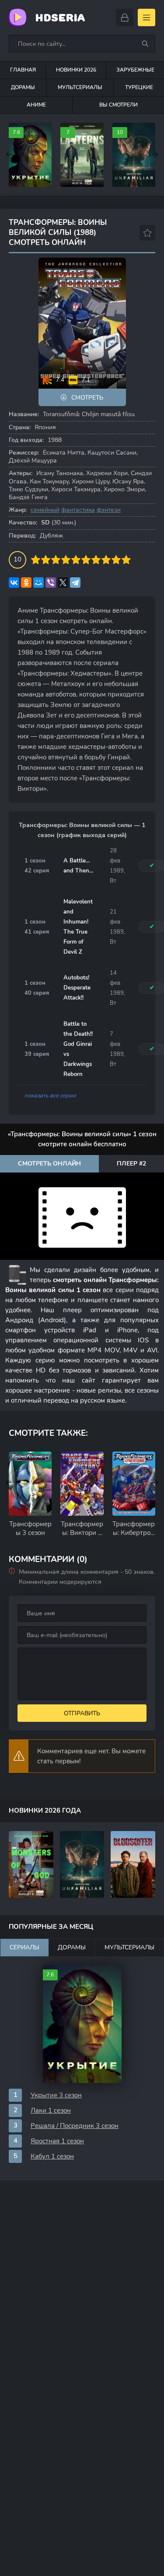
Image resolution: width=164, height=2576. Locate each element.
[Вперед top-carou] (155, 155)
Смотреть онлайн (49, 1164)
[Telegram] (75, 583)
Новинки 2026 (76, 70)
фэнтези (109, 510)
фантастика (78, 510)
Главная (23, 70)
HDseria (60, 18)
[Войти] (125, 17)
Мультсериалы (80, 87)
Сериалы (24, 1947)
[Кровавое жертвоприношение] (133, 1864)
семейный (45, 510)
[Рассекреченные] (82, 1864)
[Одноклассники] (26, 583)
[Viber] (51, 583)
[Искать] (145, 44)
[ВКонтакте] (14, 583)
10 (126, 560)
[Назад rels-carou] (9, 1483)
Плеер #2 (131, 1164)
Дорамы (23, 87)
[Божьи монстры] (31, 1864)
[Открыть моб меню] (147, 17)
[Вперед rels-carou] (155, 1483)
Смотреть (87, 398)
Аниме (36, 105)
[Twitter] (63, 583)
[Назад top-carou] (9, 155)
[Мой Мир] (38, 583)
